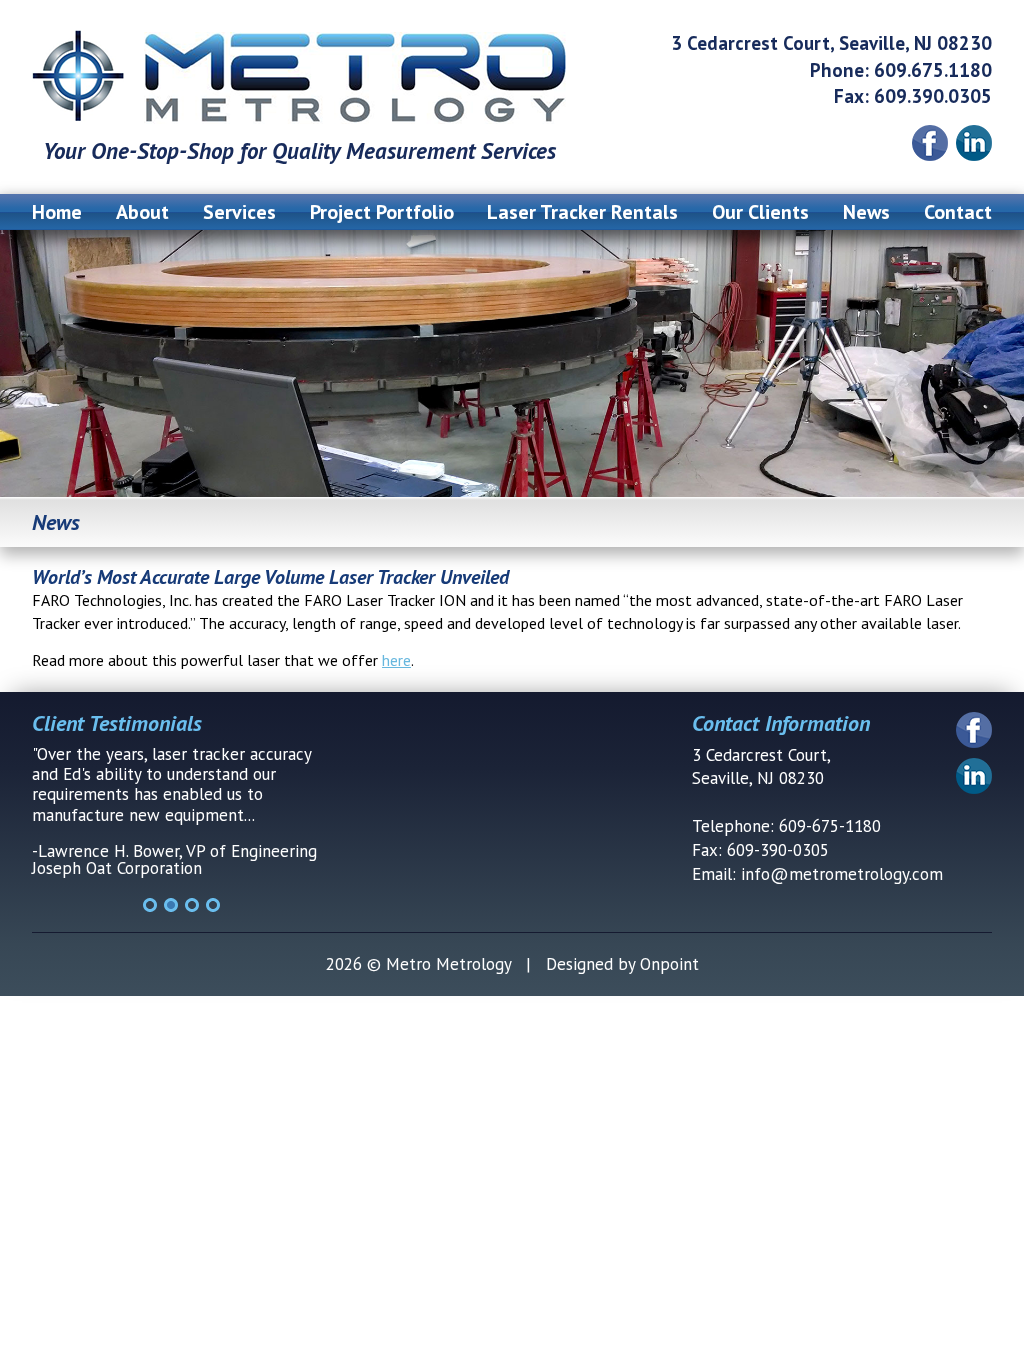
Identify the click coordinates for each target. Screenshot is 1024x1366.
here (396, 660)
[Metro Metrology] (299, 77)
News (866, 212)
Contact (958, 212)
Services (239, 212)
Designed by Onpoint (622, 964)
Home (57, 212)
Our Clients (760, 212)
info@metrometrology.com (842, 874)
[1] (150, 905)
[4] (213, 905)
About (142, 212)
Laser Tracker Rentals (582, 212)
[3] (192, 905)
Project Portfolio (382, 212)
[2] (171, 905)
